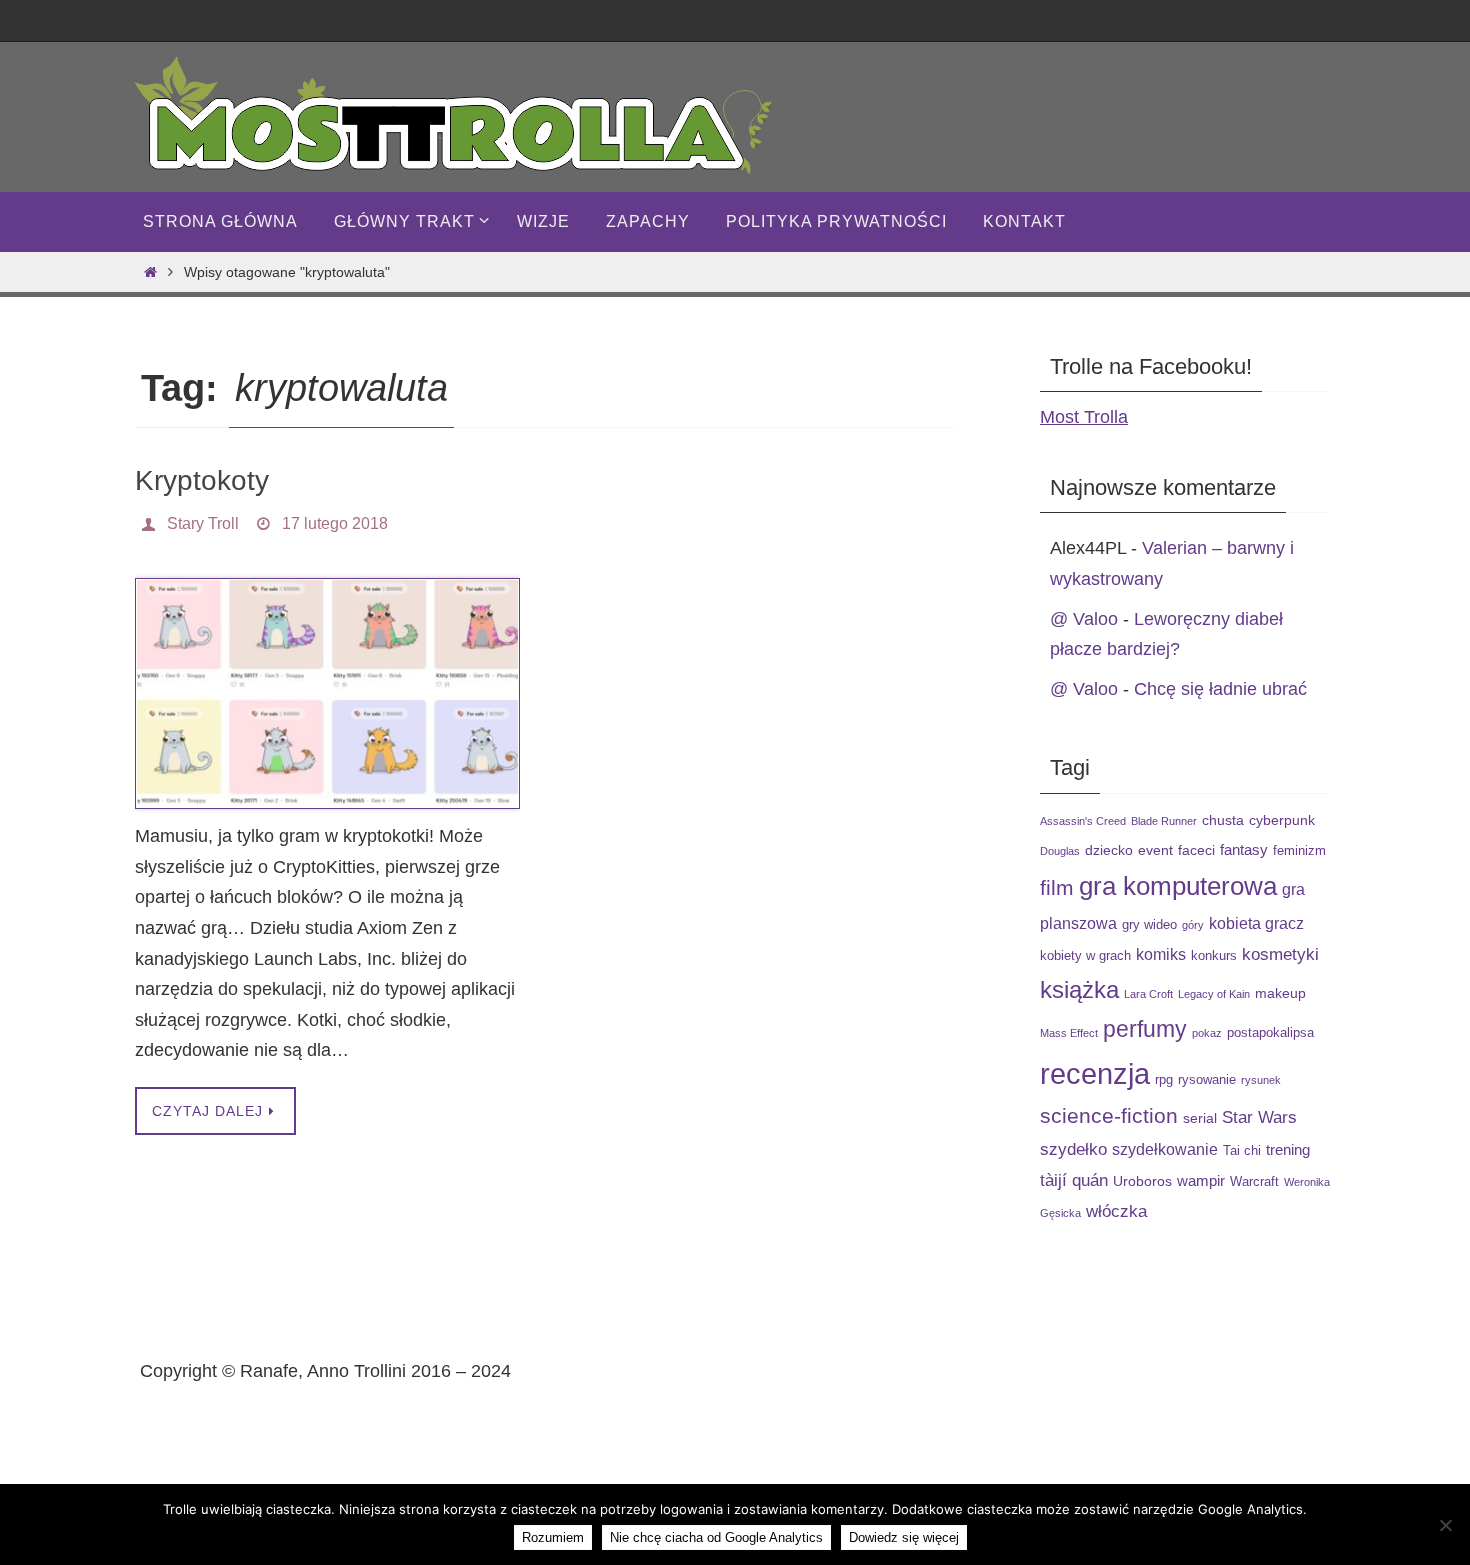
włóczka (1116, 1211)
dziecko (1109, 850)
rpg (1164, 1080)
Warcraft (1254, 1182)
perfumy (1145, 1029)
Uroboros (1142, 1181)
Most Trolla (1084, 417)
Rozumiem (553, 1537)
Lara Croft (1148, 994)
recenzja (1095, 1073)
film (1057, 887)
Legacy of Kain (1214, 994)
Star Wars (1259, 1117)
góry (1193, 925)
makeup (1280, 993)
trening (1288, 1149)
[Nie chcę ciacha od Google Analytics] (1445, 1525)
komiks (1161, 954)
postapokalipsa (1270, 1033)
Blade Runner (1164, 821)
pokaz (1207, 1033)
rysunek (1261, 1080)
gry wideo (1149, 925)
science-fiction (1109, 1115)
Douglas (1060, 851)
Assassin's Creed (1083, 821)
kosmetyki (1280, 954)
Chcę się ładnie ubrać (1220, 689)
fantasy (1244, 849)
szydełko (1073, 1149)
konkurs (1214, 956)
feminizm (1299, 851)
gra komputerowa (1178, 886)
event (1155, 850)
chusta (1223, 820)
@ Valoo (1084, 619)
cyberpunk (1282, 820)
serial (1200, 1118)
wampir (1201, 1180)
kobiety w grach (1085, 956)
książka (1079, 990)
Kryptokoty (202, 480)
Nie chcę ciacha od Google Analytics (716, 1537)
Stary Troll (203, 523)
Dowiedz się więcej (904, 1537)
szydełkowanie (1165, 1149)
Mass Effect (1069, 1033)
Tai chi (1242, 1151)
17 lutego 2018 (335, 523)
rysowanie (1207, 1080)
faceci (1196, 850)
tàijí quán (1074, 1180)
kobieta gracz (1256, 923)
